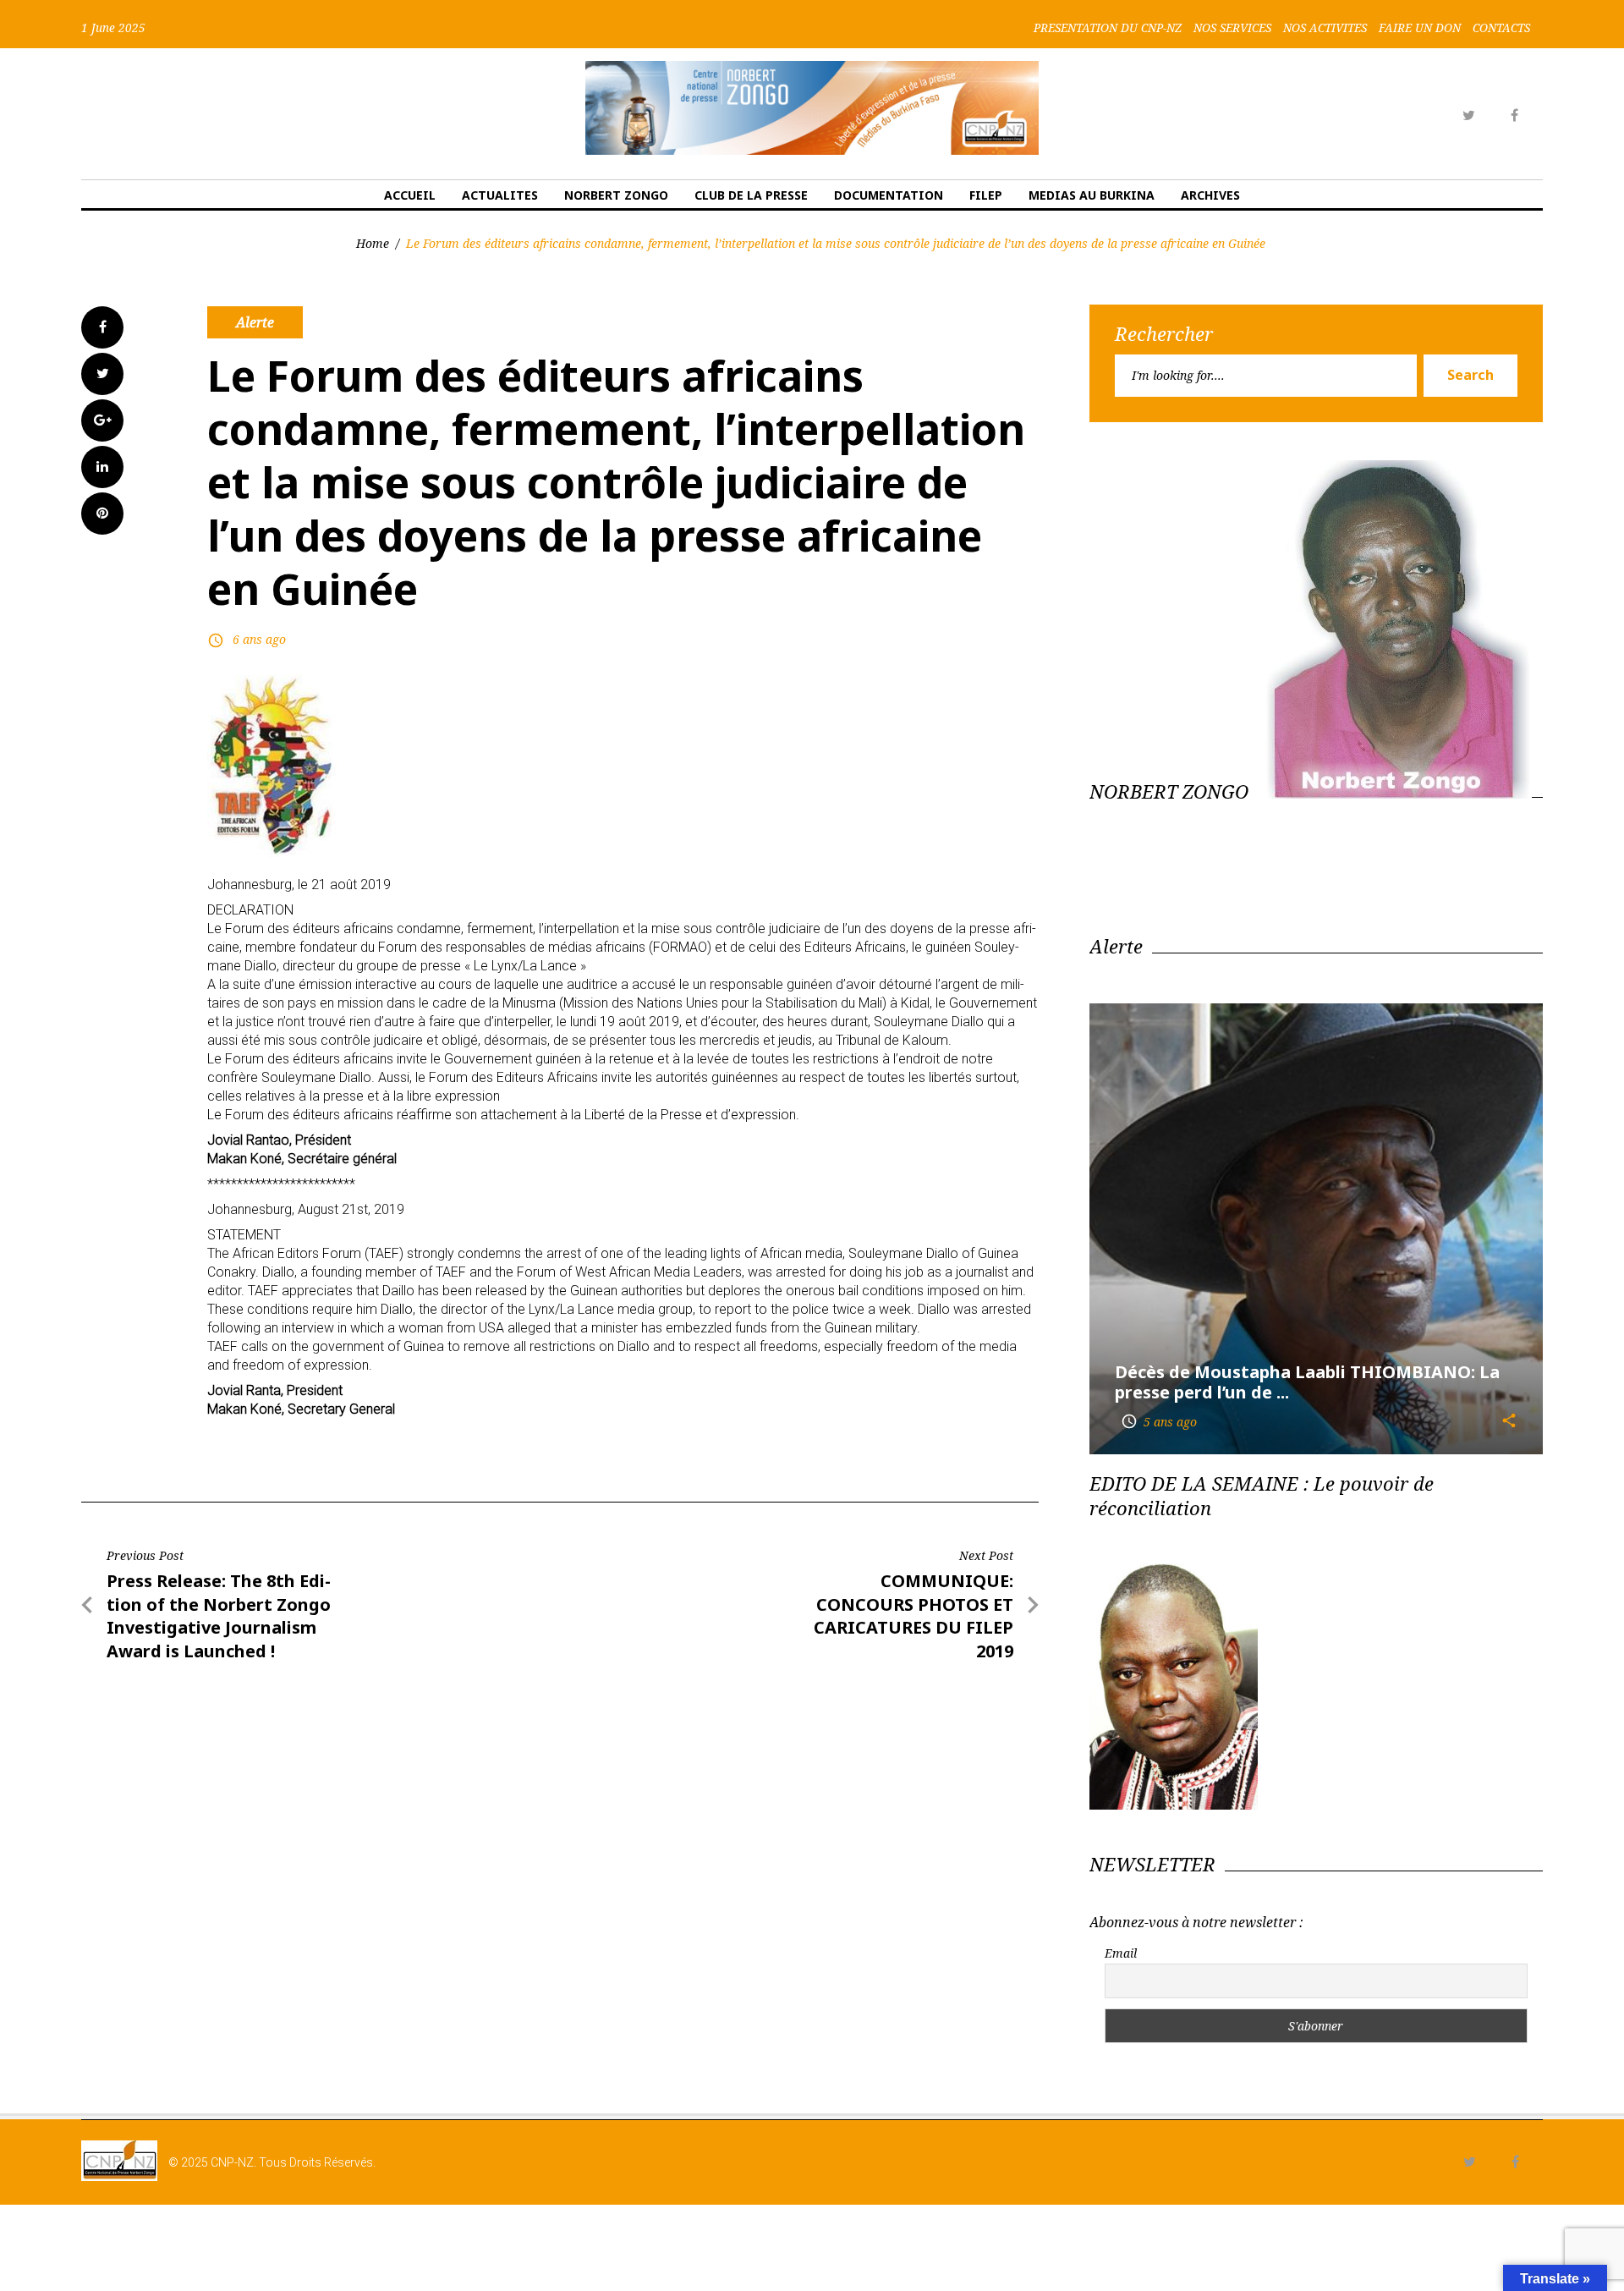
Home (373, 243)
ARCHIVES (1210, 195)
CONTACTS (1501, 28)
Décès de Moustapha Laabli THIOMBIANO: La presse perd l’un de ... (1307, 1382)
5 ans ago (1159, 1422)
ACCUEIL (410, 195)
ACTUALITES (500, 195)
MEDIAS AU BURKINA (1092, 195)
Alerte (255, 322)
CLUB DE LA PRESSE (751, 195)
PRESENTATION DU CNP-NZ (1108, 28)
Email (1121, 1953)
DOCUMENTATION (889, 195)
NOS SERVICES (1232, 28)
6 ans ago (259, 639)
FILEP (986, 195)
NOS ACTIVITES (1325, 28)
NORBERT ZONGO (616, 195)
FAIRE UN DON (1420, 28)
